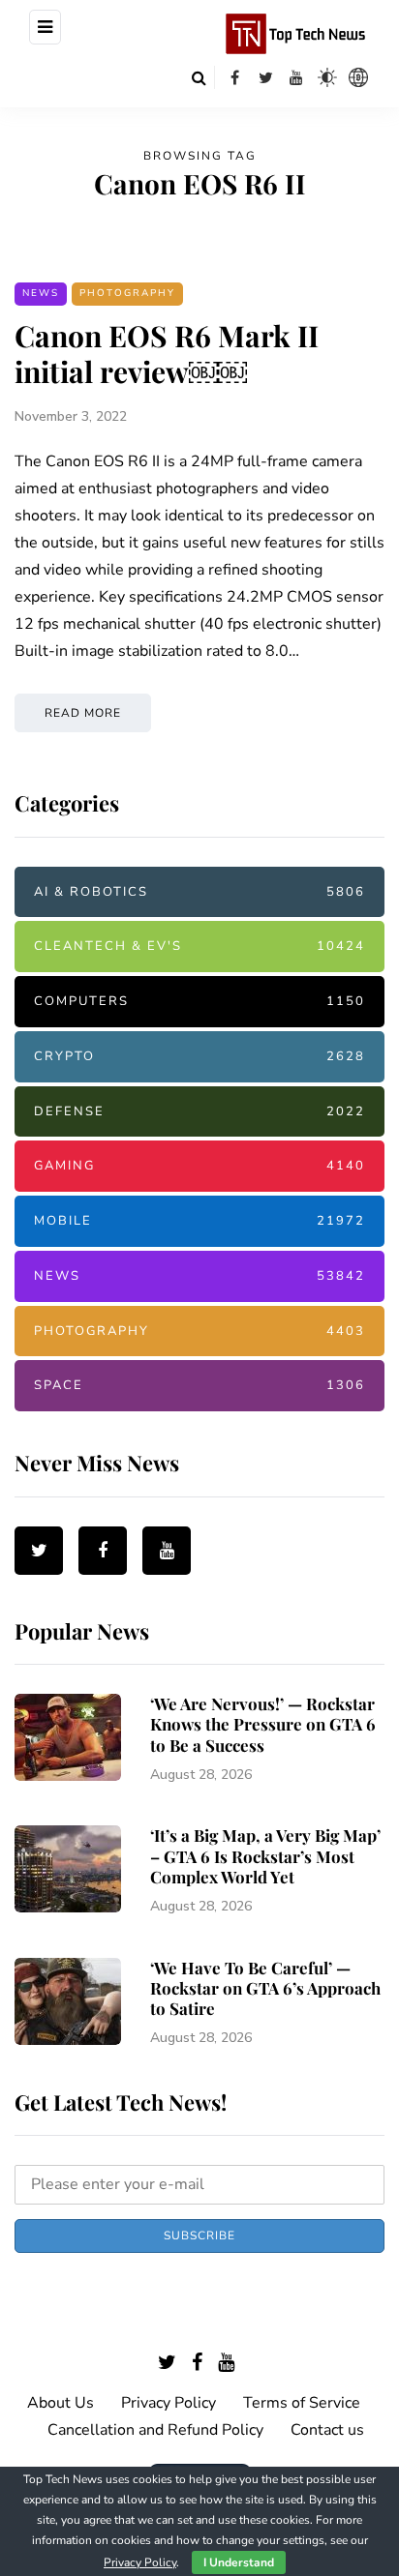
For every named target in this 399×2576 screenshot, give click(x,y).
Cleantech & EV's (199, 946)
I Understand (239, 2562)
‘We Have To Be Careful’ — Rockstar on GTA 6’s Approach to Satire (265, 1988)
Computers (199, 1001)
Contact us (327, 2430)
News (41, 293)
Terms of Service (302, 2403)
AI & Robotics (199, 892)
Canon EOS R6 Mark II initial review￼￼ (167, 354)
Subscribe (199, 2235)
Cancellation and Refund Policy (155, 2430)
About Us (61, 2403)
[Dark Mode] (327, 77)
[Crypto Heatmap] (358, 77)
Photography (127, 293)
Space (199, 1385)
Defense (199, 1111)
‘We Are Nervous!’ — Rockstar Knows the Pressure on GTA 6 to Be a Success (263, 1724)
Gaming (199, 1166)
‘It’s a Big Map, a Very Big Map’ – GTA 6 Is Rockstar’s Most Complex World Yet (265, 1856)
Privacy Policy (169, 2403)
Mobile (199, 1221)
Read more (83, 713)
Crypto (199, 1056)
